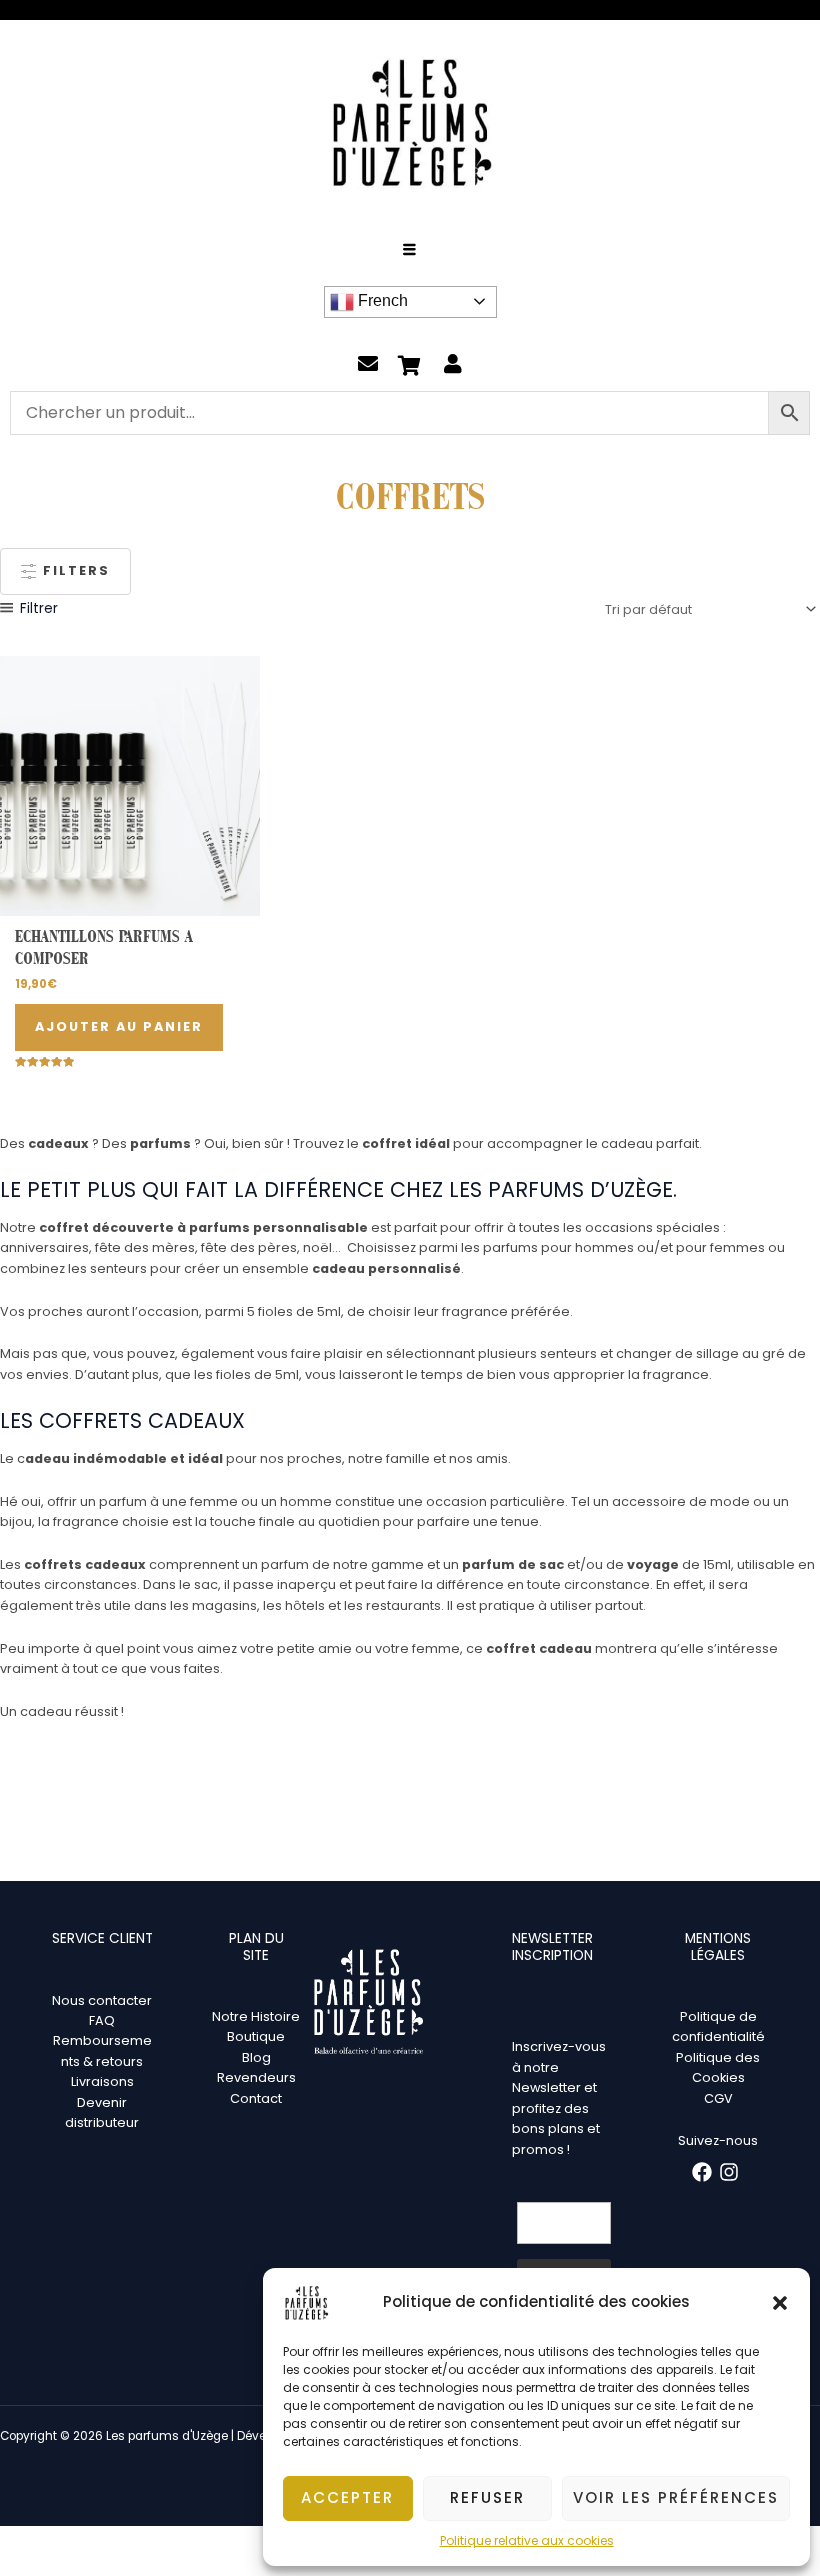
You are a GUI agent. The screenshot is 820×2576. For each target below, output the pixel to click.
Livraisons (102, 2081)
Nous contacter (102, 2000)
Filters (74, 570)
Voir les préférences (676, 2497)
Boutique (256, 2036)
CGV (718, 2098)
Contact (256, 2098)
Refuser (487, 2497)
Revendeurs (256, 2077)
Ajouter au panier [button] (119, 1026)
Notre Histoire (256, 2016)
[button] (780, 2303)
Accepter (347, 2497)
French (381, 300)
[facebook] (705, 2172)
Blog (256, 2057)
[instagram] (732, 2172)
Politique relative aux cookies (527, 2540)
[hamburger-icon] (410, 251)
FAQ (102, 2020)
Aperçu (130, 900)
